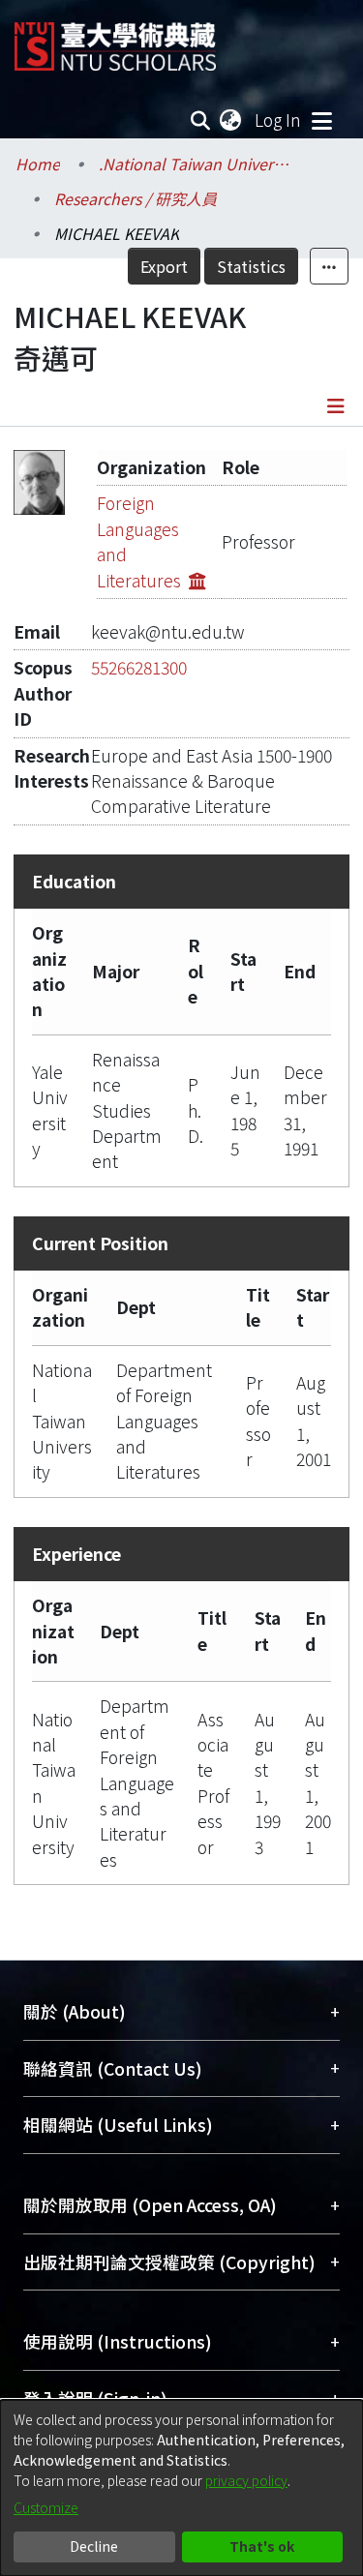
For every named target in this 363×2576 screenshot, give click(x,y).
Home (38, 164)
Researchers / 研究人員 (136, 198)
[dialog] (181, 2488)
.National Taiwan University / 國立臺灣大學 (196, 164)
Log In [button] (279, 120)
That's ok (262, 2546)
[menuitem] (231, 120)
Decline (94, 2546)
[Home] (115, 39)
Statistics (251, 266)
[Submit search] (201, 120)
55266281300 (139, 667)
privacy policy (246, 2480)
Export (164, 266)
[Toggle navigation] (321, 120)
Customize (46, 2507)
